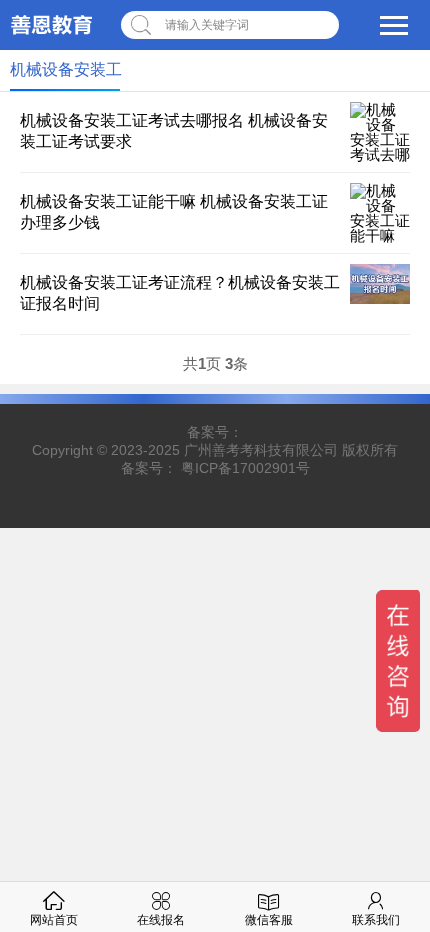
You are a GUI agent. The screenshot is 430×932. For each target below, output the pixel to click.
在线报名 (161, 920)
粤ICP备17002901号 (245, 468)
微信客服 (269, 920)
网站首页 (54, 920)
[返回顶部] (389, 818)
